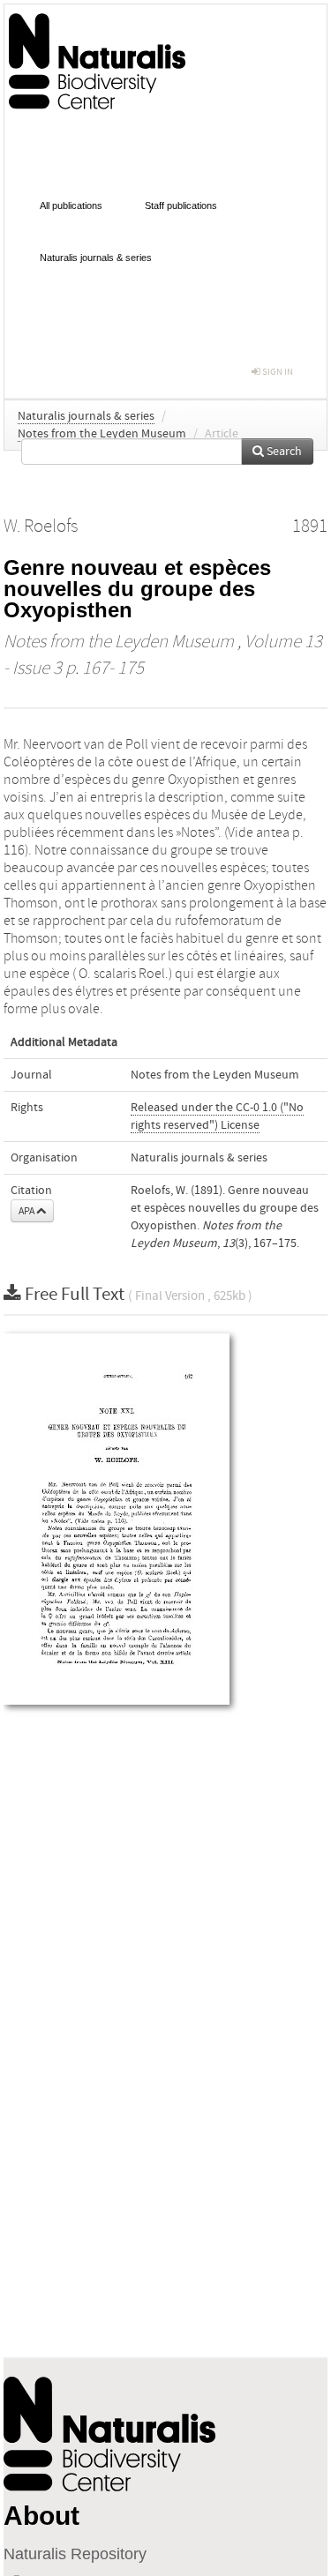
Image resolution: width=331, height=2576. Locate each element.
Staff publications (181, 205)
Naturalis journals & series (96, 258)
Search (283, 452)
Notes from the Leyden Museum (102, 434)
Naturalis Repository (75, 2554)
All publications (71, 205)
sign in (277, 372)
